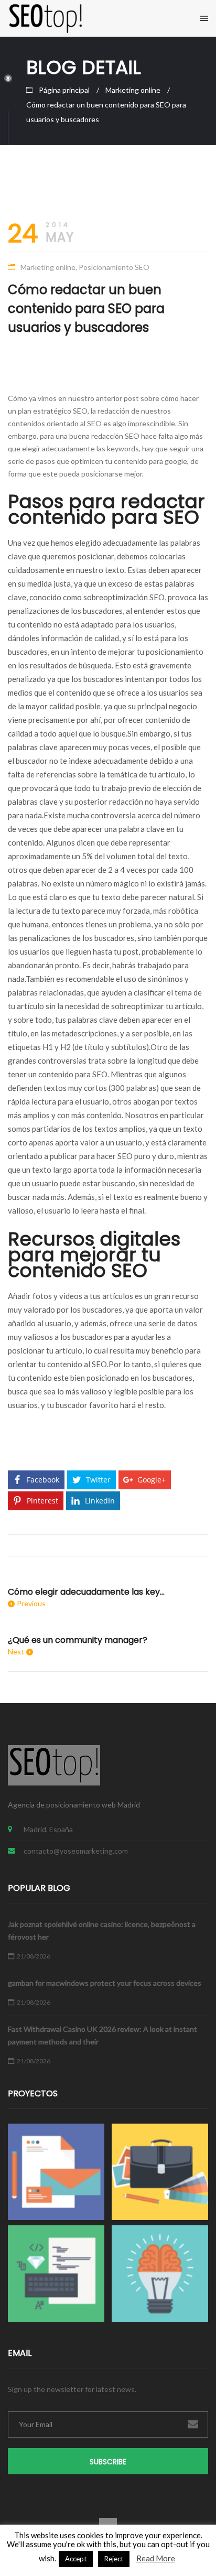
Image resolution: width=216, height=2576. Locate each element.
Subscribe (108, 2462)
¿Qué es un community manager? (78, 1640)
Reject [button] (114, 2559)
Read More (156, 2558)
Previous (31, 1603)
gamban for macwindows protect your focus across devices (105, 1983)
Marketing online (133, 90)
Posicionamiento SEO (114, 267)
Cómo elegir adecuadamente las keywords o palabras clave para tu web (87, 1592)
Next (16, 1652)
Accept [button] (76, 2559)
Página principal (64, 90)
